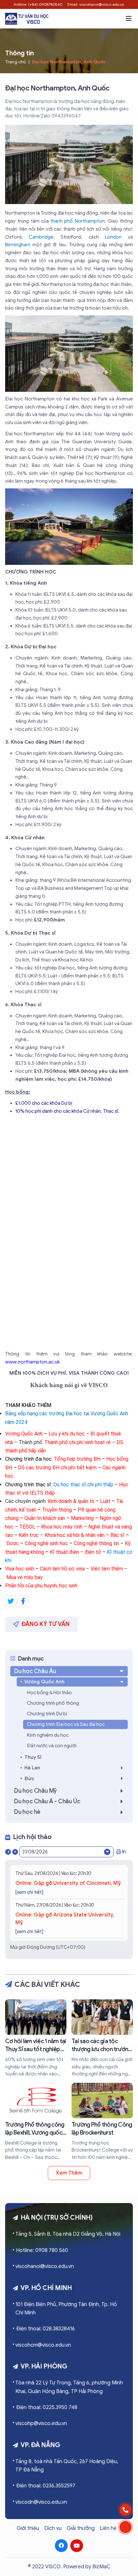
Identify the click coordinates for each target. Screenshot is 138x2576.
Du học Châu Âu (35, 1671)
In (124, 1852)
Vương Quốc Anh (24, 1434)
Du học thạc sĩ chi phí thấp (83, 1485)
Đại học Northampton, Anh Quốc (69, 62)
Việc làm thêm (107, 1569)
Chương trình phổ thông (53, 1703)
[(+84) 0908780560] (125, 2510)
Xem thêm (69, 2173)
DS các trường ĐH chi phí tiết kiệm (57, 1468)
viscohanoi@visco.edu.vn (45, 2266)
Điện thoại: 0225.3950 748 (47, 2407)
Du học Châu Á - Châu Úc (47, 1801)
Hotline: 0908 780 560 (42, 2250)
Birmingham (18, 245)
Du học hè (27, 1812)
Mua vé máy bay (25, 1577)
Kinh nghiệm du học (48, 1735)
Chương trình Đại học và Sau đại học (66, 1724)
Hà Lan (32, 1768)
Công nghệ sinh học (46, 1543)
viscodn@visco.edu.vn (41, 2502)
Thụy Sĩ (33, 1757)
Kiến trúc (29, 1535)
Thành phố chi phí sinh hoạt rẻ (78, 1442)
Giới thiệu (28, 2528)
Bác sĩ (117, 1535)
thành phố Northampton (78, 221)
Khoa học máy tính (62, 1527)
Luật (105, 1501)
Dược (13, 1543)
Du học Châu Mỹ (35, 1791)
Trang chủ (16, 62)
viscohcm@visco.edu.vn (43, 2345)
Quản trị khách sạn (45, 1518)
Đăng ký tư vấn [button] (46, 1624)
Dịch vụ (53, 2528)
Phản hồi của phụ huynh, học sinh (41, 1586)
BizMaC (101, 2567)
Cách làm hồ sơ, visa (63, 1569)
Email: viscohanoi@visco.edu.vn (96, 4)
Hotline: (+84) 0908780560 (38, 4)
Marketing (82, 1518)
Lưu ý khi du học (67, 1434)
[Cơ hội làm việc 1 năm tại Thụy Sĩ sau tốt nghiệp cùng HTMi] (36, 2039)
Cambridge (41, 237)
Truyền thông (57, 1510)
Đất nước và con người (52, 1746)
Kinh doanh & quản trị (71, 1501)
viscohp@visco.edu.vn (41, 2423)
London (113, 237)
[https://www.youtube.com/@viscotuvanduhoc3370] (77, 2546)
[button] (129, 19)
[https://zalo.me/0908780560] (125, 2527)
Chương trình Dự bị (47, 1714)
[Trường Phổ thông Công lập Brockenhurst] (102, 2122)
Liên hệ (108, 2528)
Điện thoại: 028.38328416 (45, 2329)
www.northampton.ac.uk (32, 1362)
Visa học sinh (20, 1569)
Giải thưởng (81, 2528)
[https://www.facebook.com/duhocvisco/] (61, 2546)
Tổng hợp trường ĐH (77, 1459)
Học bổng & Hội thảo (49, 1693)
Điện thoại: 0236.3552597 (46, 2486)
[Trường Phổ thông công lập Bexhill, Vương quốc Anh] (36, 2122)
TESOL (27, 1527)
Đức (29, 1779)
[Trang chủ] (27, 19)
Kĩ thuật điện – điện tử (75, 1552)
